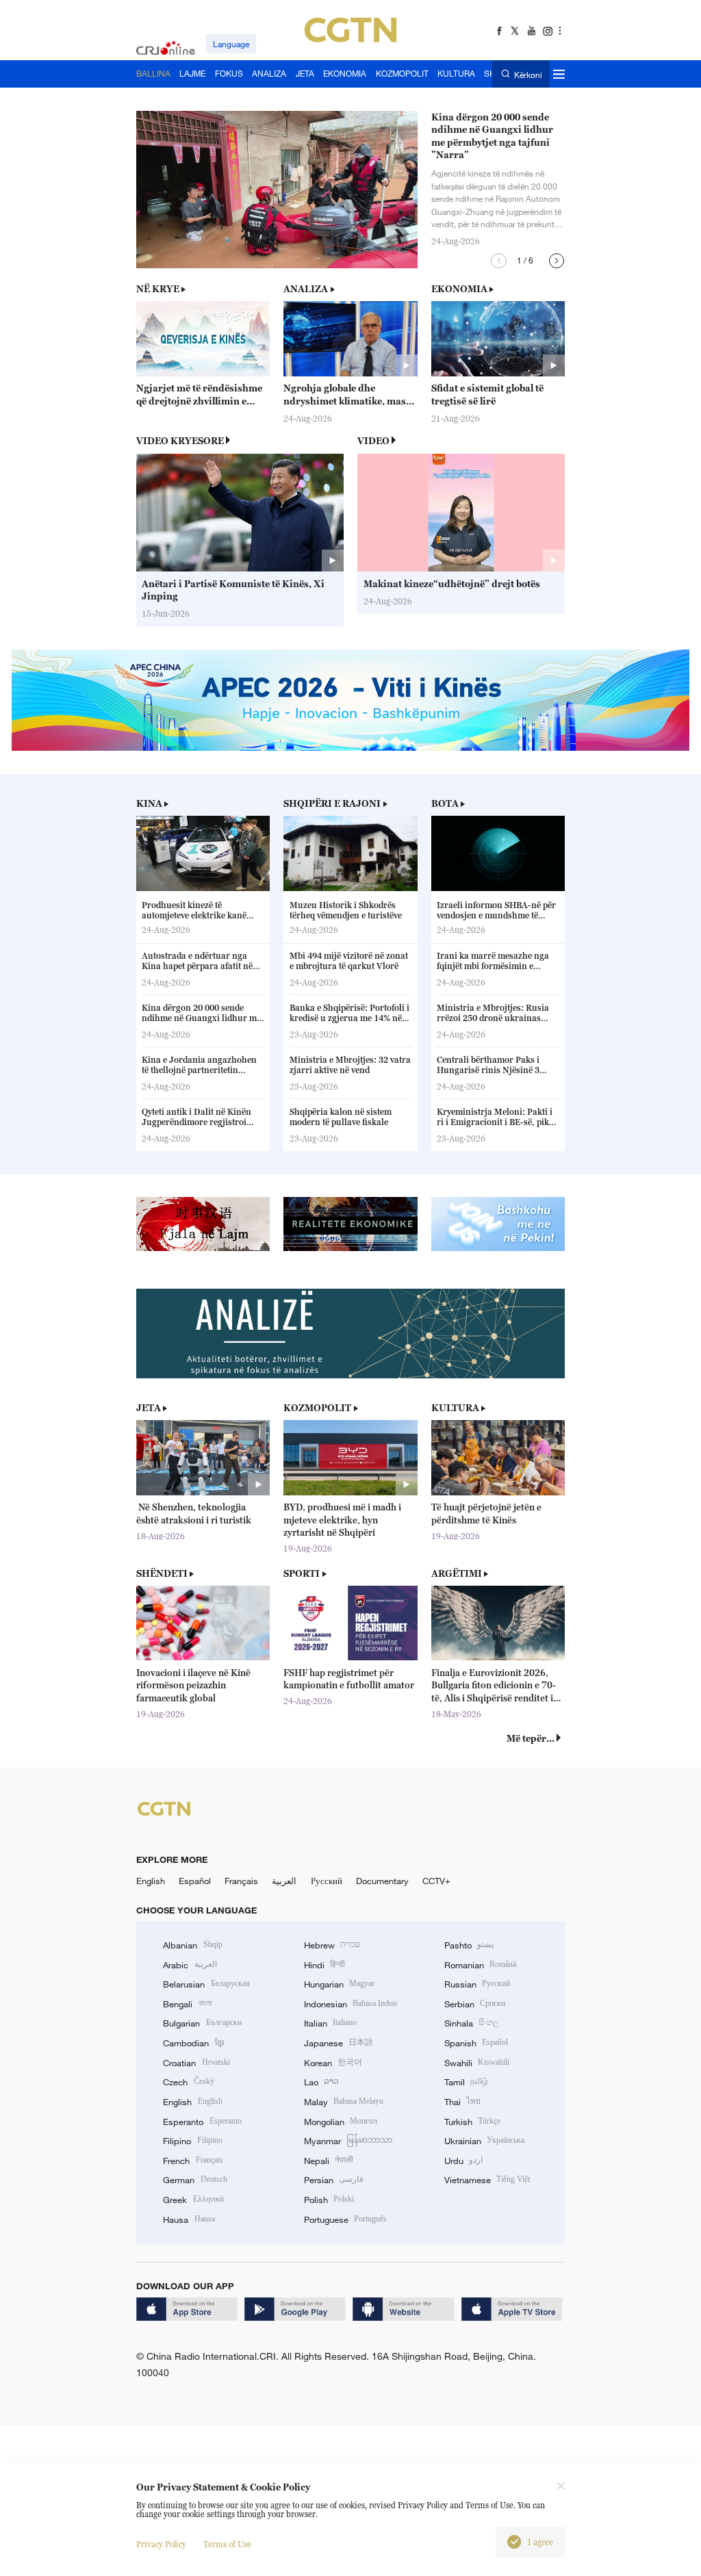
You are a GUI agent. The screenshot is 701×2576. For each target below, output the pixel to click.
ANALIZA (306, 289)
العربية (284, 1881)
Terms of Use (227, 2544)
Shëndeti (162, 1573)
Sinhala (472, 2023)
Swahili (477, 2063)
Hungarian (339, 1984)
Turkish (472, 2122)
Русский (327, 1881)
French (193, 2161)
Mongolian (341, 2122)
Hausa (189, 2219)
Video (373, 441)
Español (195, 1881)
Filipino (192, 2141)
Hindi (324, 1965)
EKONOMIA (459, 289)
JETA (149, 1408)
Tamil (466, 2082)
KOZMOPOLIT (317, 1408)
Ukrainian (484, 2141)
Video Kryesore (180, 441)
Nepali (329, 2161)
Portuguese (345, 2219)
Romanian (480, 1965)
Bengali (187, 2004)
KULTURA (455, 1408)
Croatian (196, 2063)
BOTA (445, 803)
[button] (499, 261)
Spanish (476, 2043)
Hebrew (332, 1945)
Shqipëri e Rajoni (332, 803)
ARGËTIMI (457, 1573)
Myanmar (348, 2141)
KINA (149, 803)
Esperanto (202, 2122)
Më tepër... (531, 1738)
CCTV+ (436, 1881)
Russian (477, 1984)
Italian (330, 2023)
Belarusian (206, 1984)
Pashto (469, 1945)
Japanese (339, 2043)
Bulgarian (202, 2023)
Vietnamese (487, 2180)
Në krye (158, 289)
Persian (334, 2180)
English (151, 1881)
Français (241, 1881)
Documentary (382, 1881)
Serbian (475, 2004)
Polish (329, 2200)
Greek (193, 2200)
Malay (344, 2102)
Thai (462, 2102)
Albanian (192, 1945)
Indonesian (351, 2004)
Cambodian (193, 2043)
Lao (321, 2082)
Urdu (463, 2161)
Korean (333, 2063)
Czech (188, 2082)
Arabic (190, 1965)
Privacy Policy (161, 2544)
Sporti (302, 1573)
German (195, 2180)
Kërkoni (528, 74)
